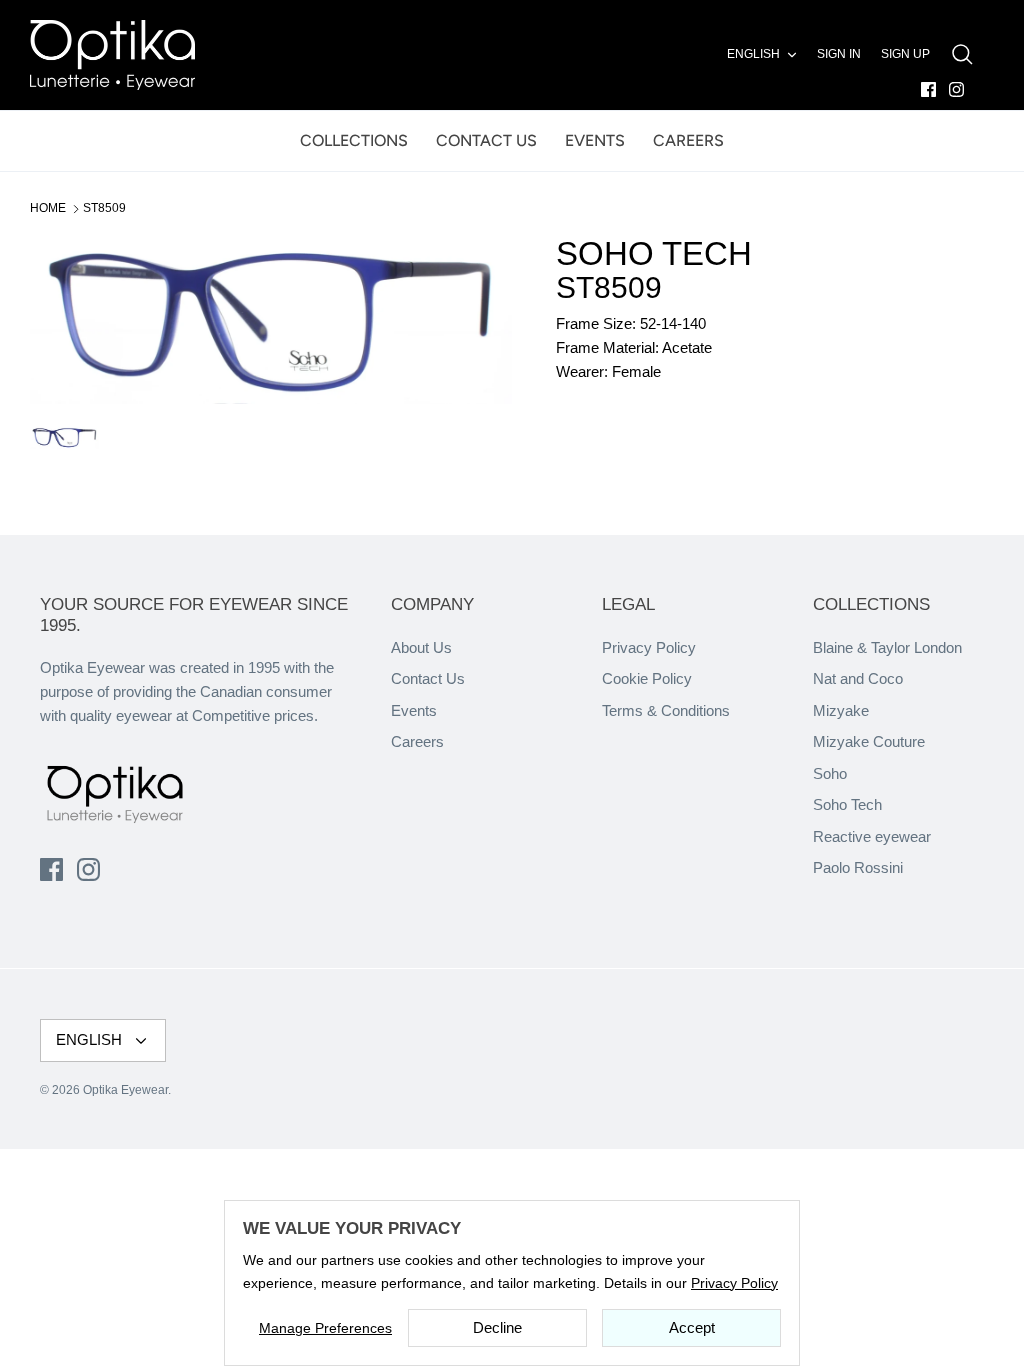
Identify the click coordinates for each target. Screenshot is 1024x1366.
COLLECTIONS (354, 140)
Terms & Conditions (666, 710)
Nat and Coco (858, 678)
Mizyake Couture (869, 741)
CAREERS (688, 140)
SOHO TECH (654, 253)
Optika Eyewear (125, 1090)
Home (48, 208)
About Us (421, 647)
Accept (692, 1327)
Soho (830, 773)
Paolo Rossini (858, 867)
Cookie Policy (647, 678)
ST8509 (104, 208)
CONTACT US (486, 140)
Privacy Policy (649, 647)
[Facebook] (928, 89)
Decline (497, 1327)
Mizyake (841, 710)
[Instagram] (956, 89)
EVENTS (595, 140)
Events (414, 710)
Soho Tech (847, 804)
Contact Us (428, 678)
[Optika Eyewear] (112, 55)
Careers (417, 741)
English (753, 54)
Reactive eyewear (872, 836)
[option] (271, 320)
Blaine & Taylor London (887, 647)
